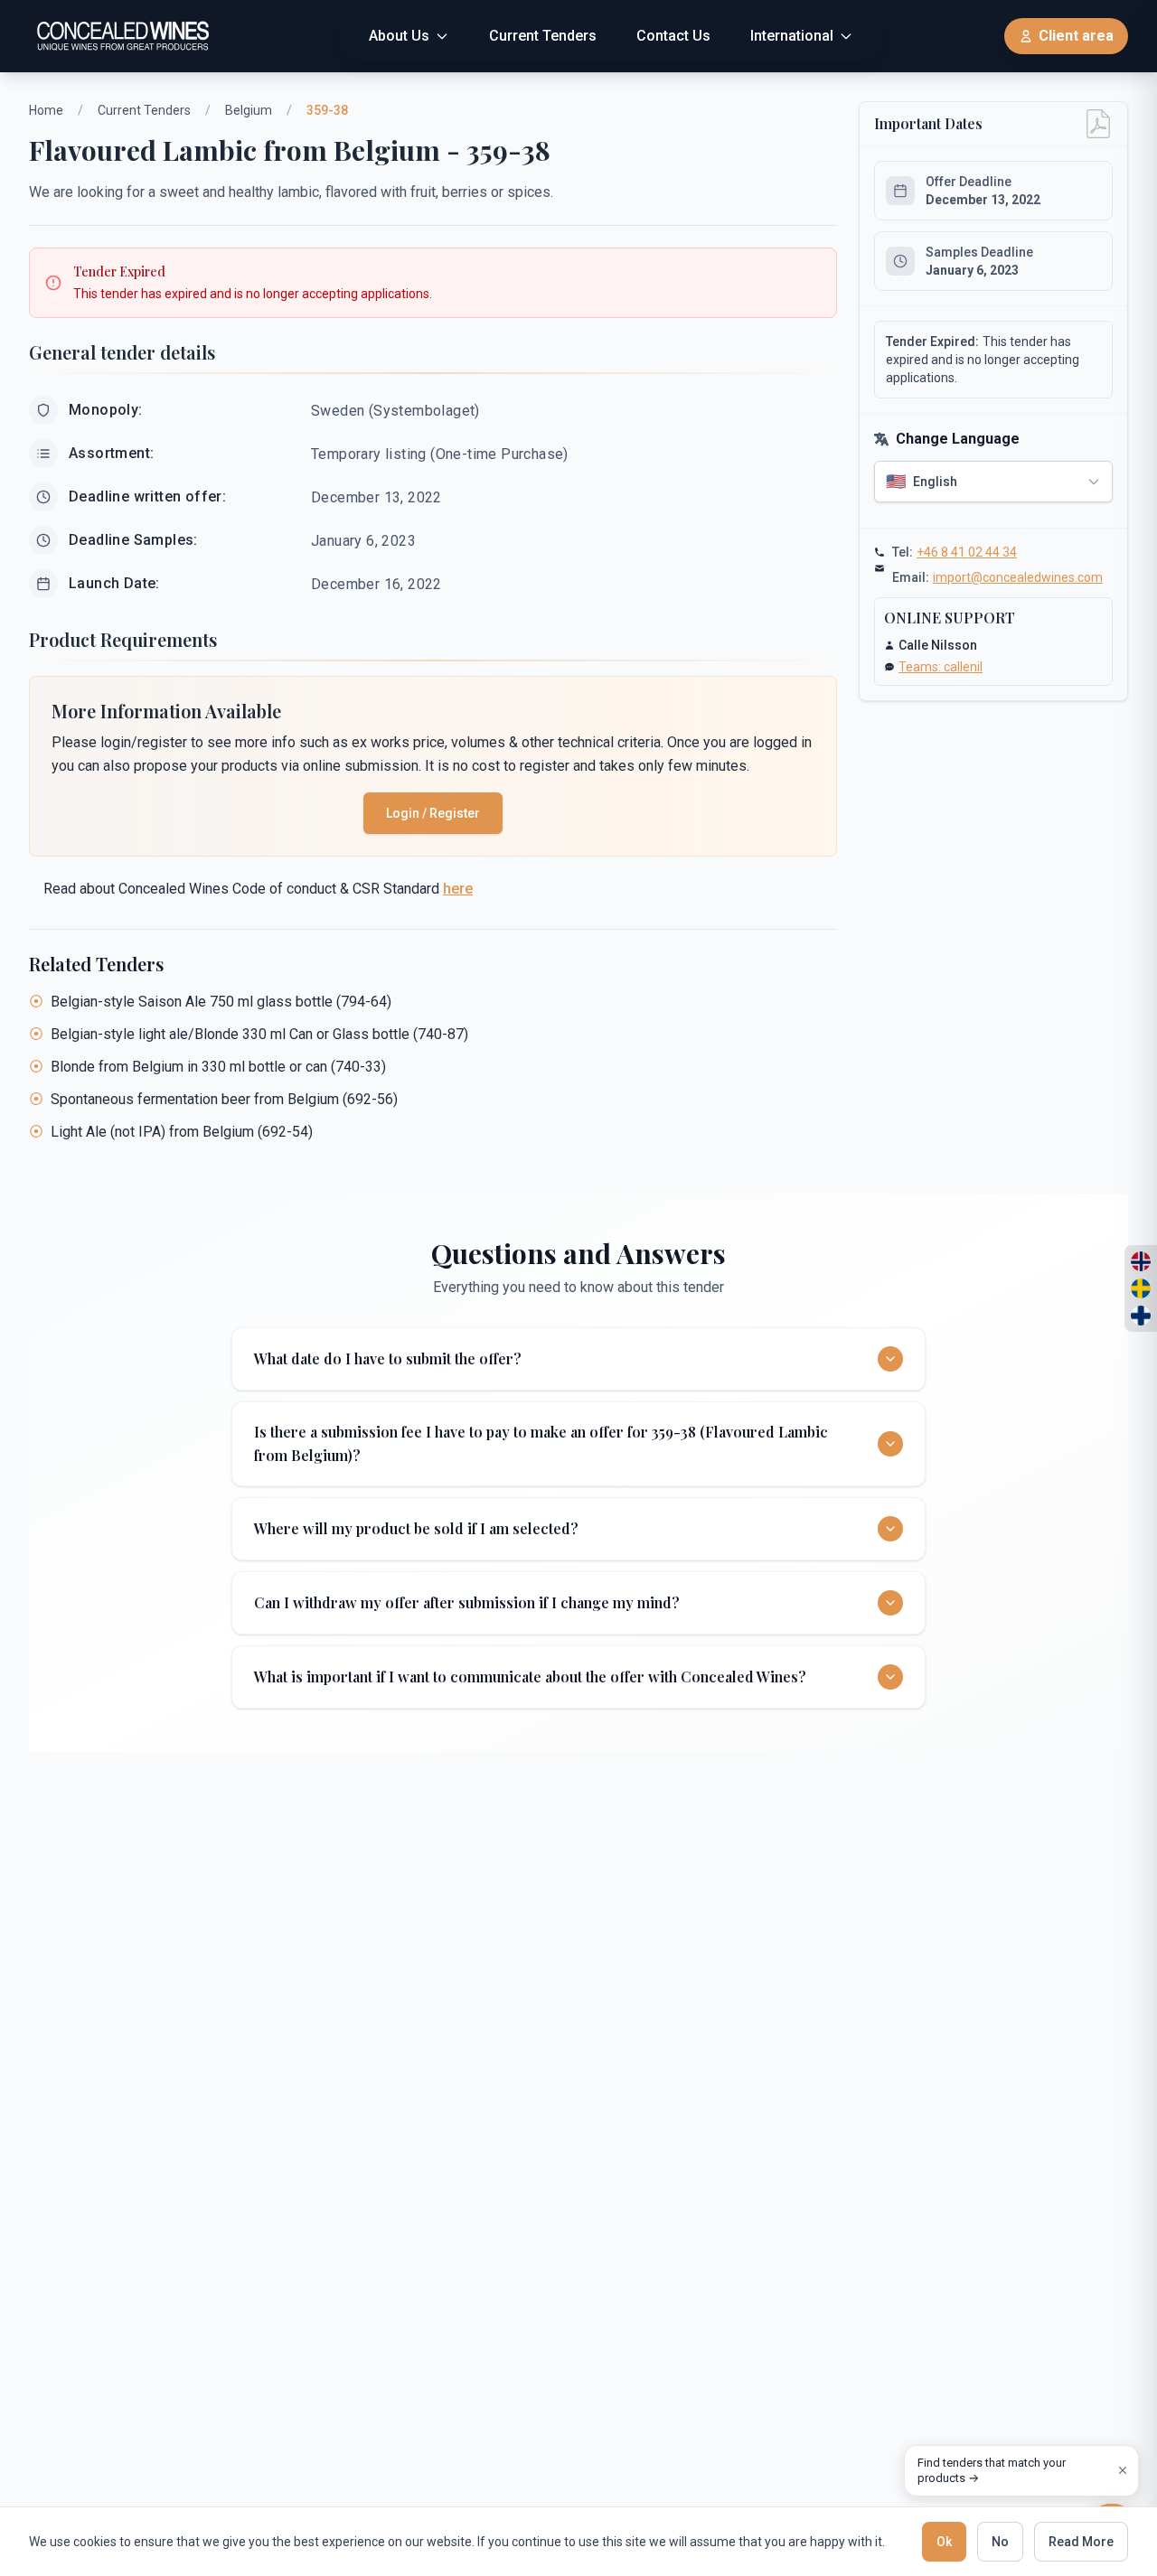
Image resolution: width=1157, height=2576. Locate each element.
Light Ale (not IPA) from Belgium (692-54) (182, 1132)
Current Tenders (144, 110)
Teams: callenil (941, 667)
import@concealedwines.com (1018, 577)
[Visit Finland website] (1141, 1316)
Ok (944, 2542)
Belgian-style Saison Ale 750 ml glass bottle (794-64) (221, 1002)
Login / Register (433, 813)
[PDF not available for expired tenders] (1098, 124)
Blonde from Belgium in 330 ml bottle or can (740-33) (218, 1067)
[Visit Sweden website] (1141, 1288)
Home (46, 110)
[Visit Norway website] (1141, 1261)
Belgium (249, 110)
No (1000, 2542)
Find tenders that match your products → (992, 2471)
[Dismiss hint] (1123, 2470)
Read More (1081, 2542)
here (458, 889)
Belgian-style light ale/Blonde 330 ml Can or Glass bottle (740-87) (259, 1034)
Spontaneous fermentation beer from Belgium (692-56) (224, 1099)
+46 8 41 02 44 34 (967, 552)
